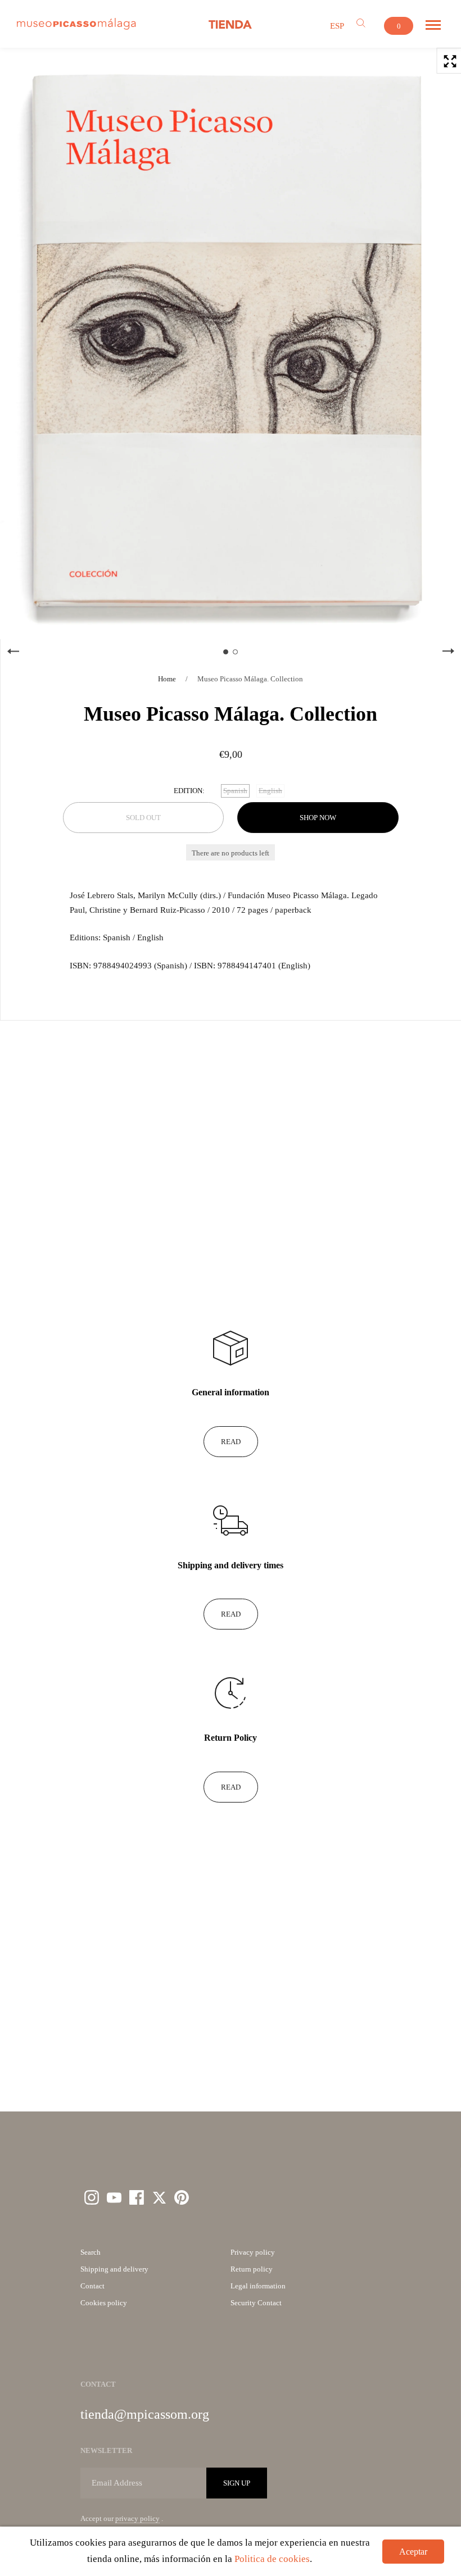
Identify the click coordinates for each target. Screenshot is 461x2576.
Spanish (235, 791)
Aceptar (413, 2552)
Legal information (258, 2286)
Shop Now (318, 818)
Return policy (252, 2269)
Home (167, 679)
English (270, 791)
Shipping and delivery (114, 2269)
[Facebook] (137, 2197)
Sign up (237, 2483)
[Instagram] (92, 2197)
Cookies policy (104, 2303)
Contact (92, 2286)
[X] (159, 2197)
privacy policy (137, 2518)
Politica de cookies (272, 2559)
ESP (337, 26)
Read (231, 1442)
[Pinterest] (182, 2197)
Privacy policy (253, 2252)
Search (91, 2252)
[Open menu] (433, 25)
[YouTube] (114, 2197)
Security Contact (256, 2303)
